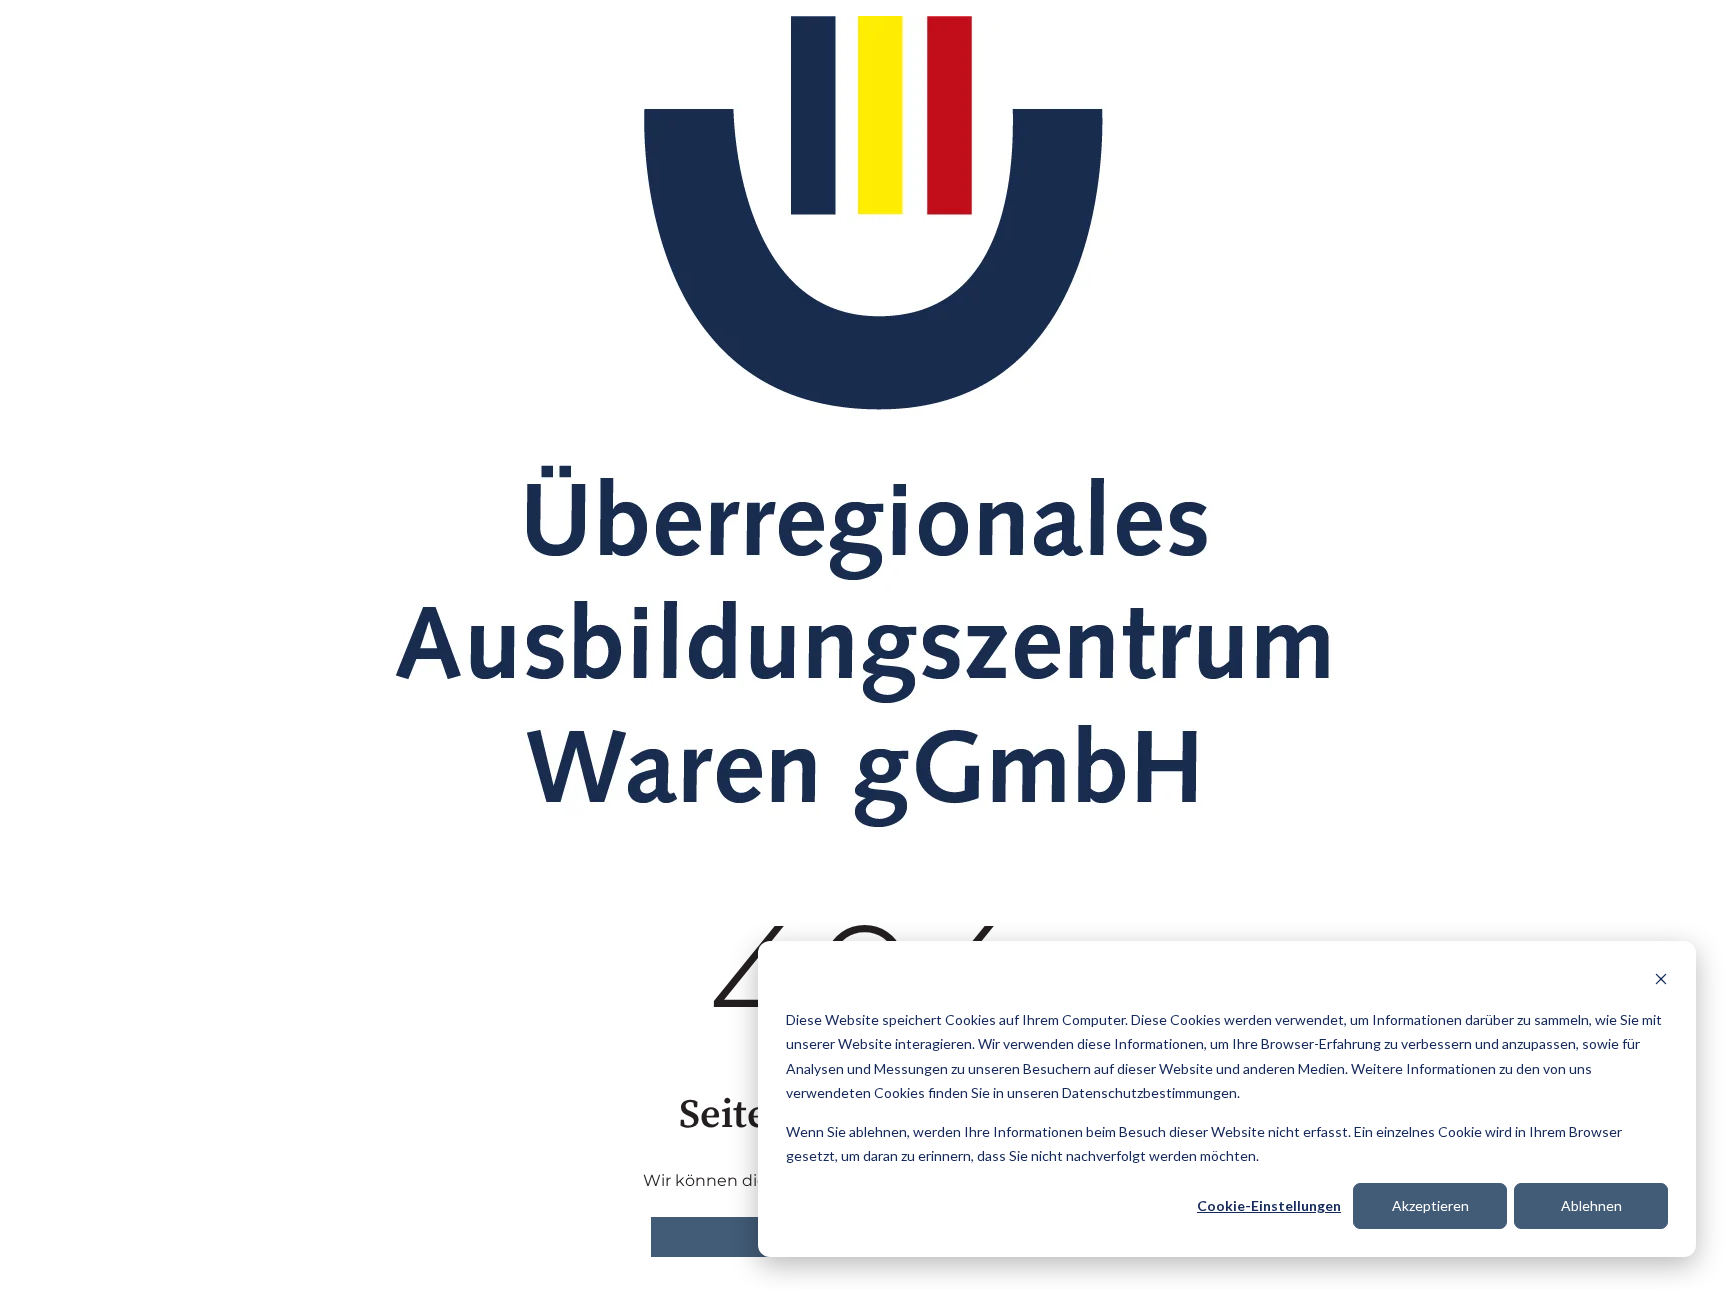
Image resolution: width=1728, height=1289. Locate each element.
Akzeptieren (1430, 1205)
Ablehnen (1591, 1205)
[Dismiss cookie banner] (1661, 981)
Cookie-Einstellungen (1269, 1205)
